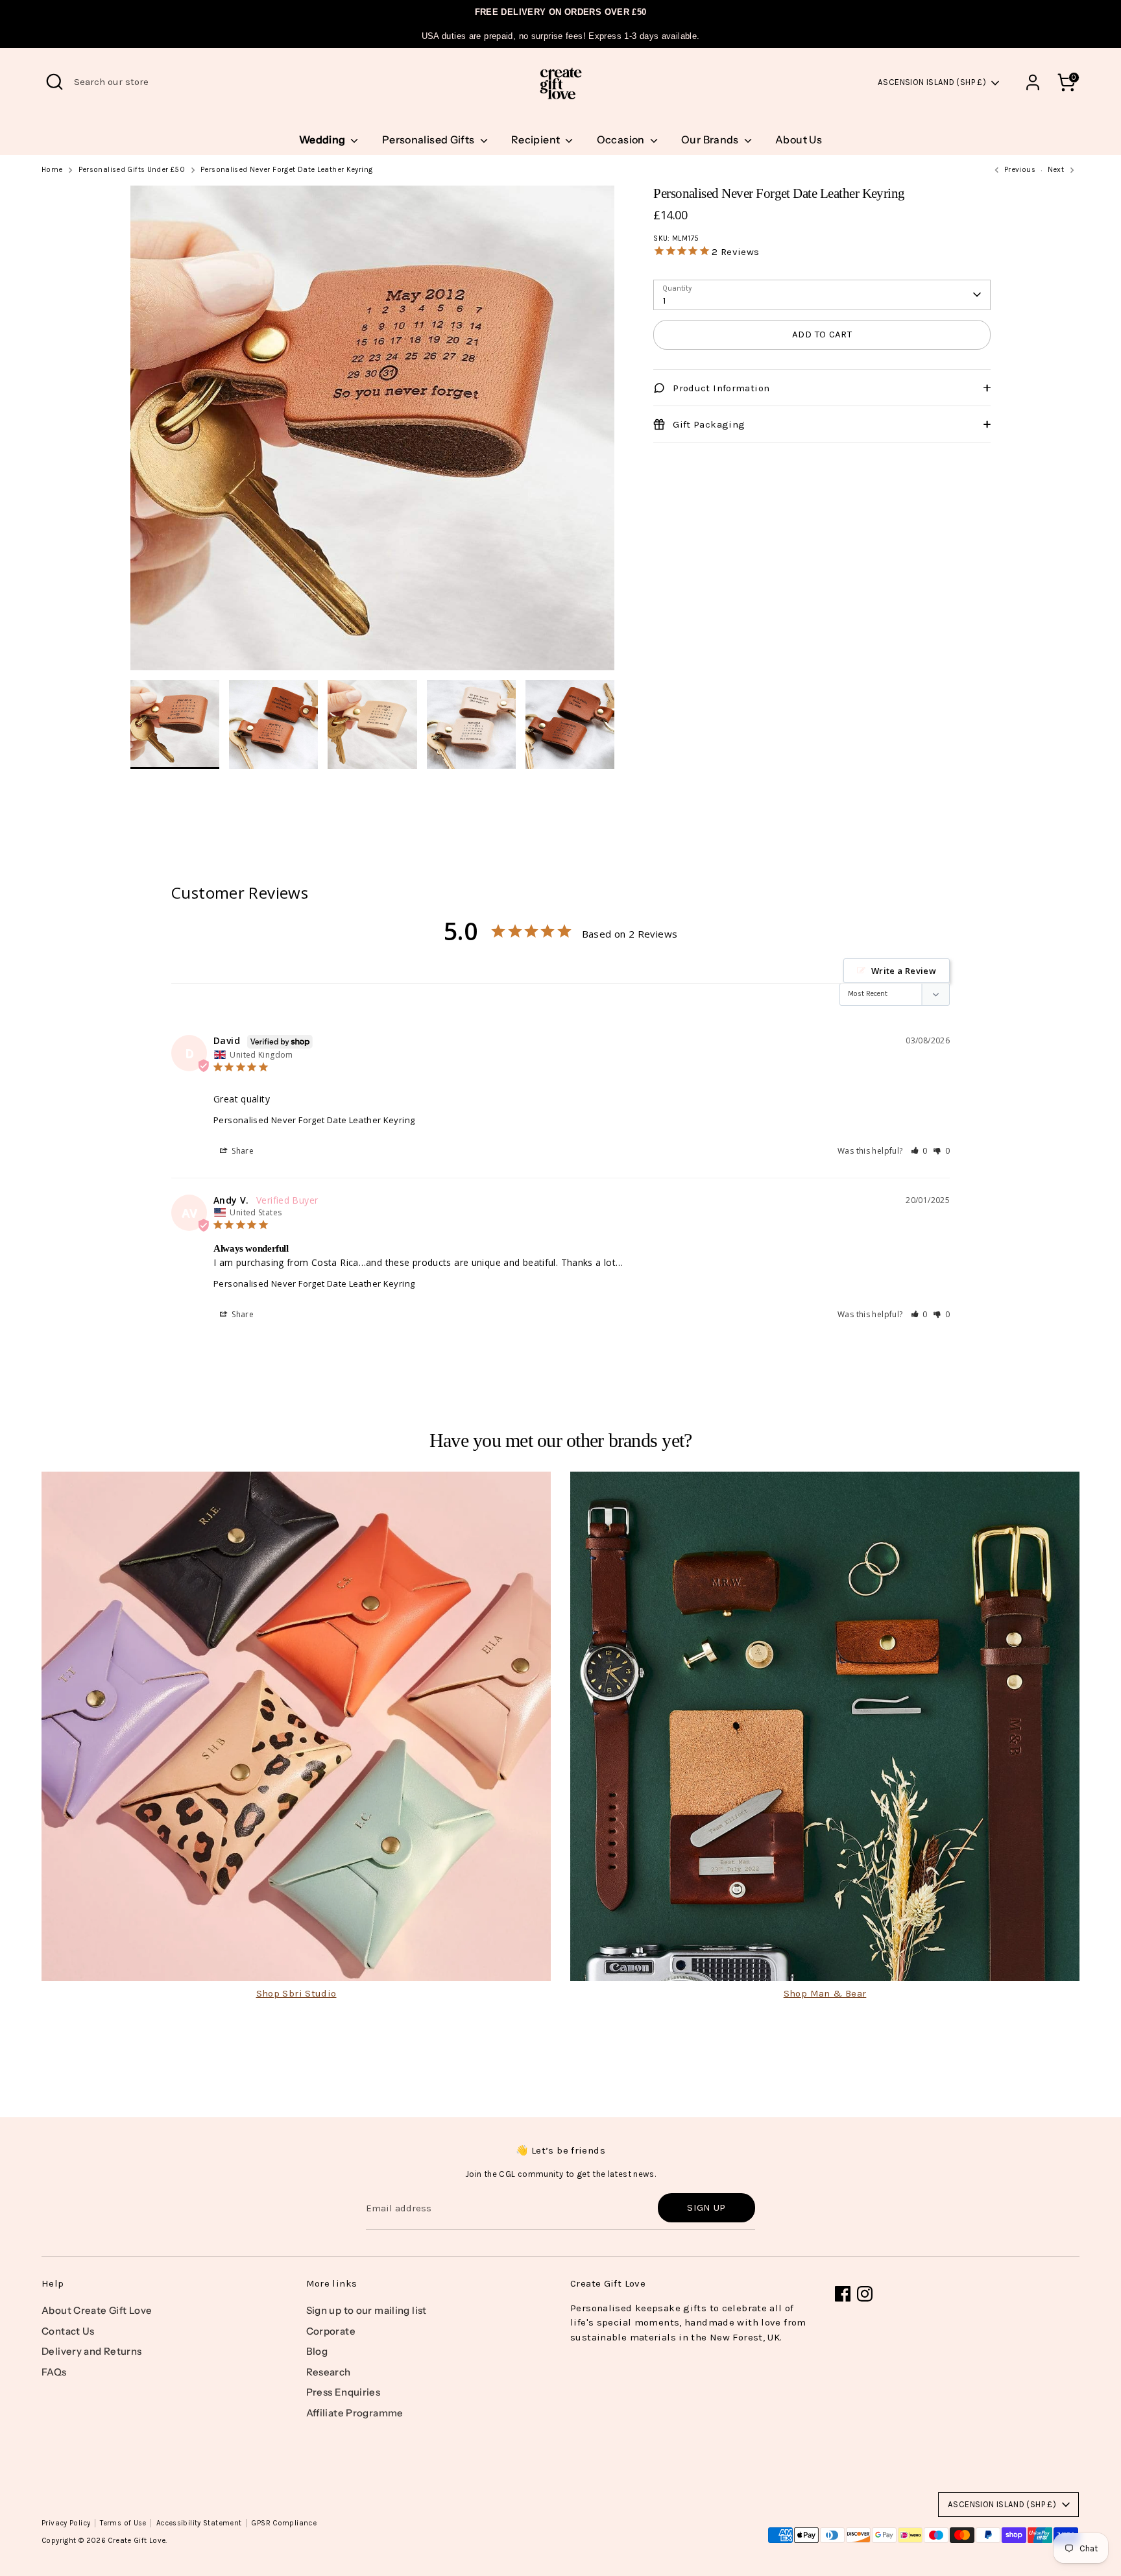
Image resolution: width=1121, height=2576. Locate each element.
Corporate (331, 2331)
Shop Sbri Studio (296, 1993)
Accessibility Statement (199, 2523)
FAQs (54, 2372)
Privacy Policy (66, 2523)
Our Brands (711, 140)
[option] (373, 433)
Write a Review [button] (904, 971)
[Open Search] (54, 82)
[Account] (1033, 82)
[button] (920, 1151)
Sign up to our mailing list (367, 2310)
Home (52, 170)
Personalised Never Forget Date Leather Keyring (286, 170)
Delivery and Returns (92, 2351)
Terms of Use (123, 2523)
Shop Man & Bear (825, 1993)
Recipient (537, 140)
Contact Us (68, 2331)
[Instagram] (865, 2294)
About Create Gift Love (97, 2310)
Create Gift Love (137, 2541)
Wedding (323, 140)
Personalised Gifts (429, 140)
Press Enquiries (344, 2392)
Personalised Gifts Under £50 (132, 170)
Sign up (706, 2207)
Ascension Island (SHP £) (932, 82)
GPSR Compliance (284, 2523)
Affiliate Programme (355, 2413)
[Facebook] (843, 2294)
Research (329, 2372)
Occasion (622, 140)
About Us (799, 140)
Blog (317, 2351)
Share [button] (242, 1151)
